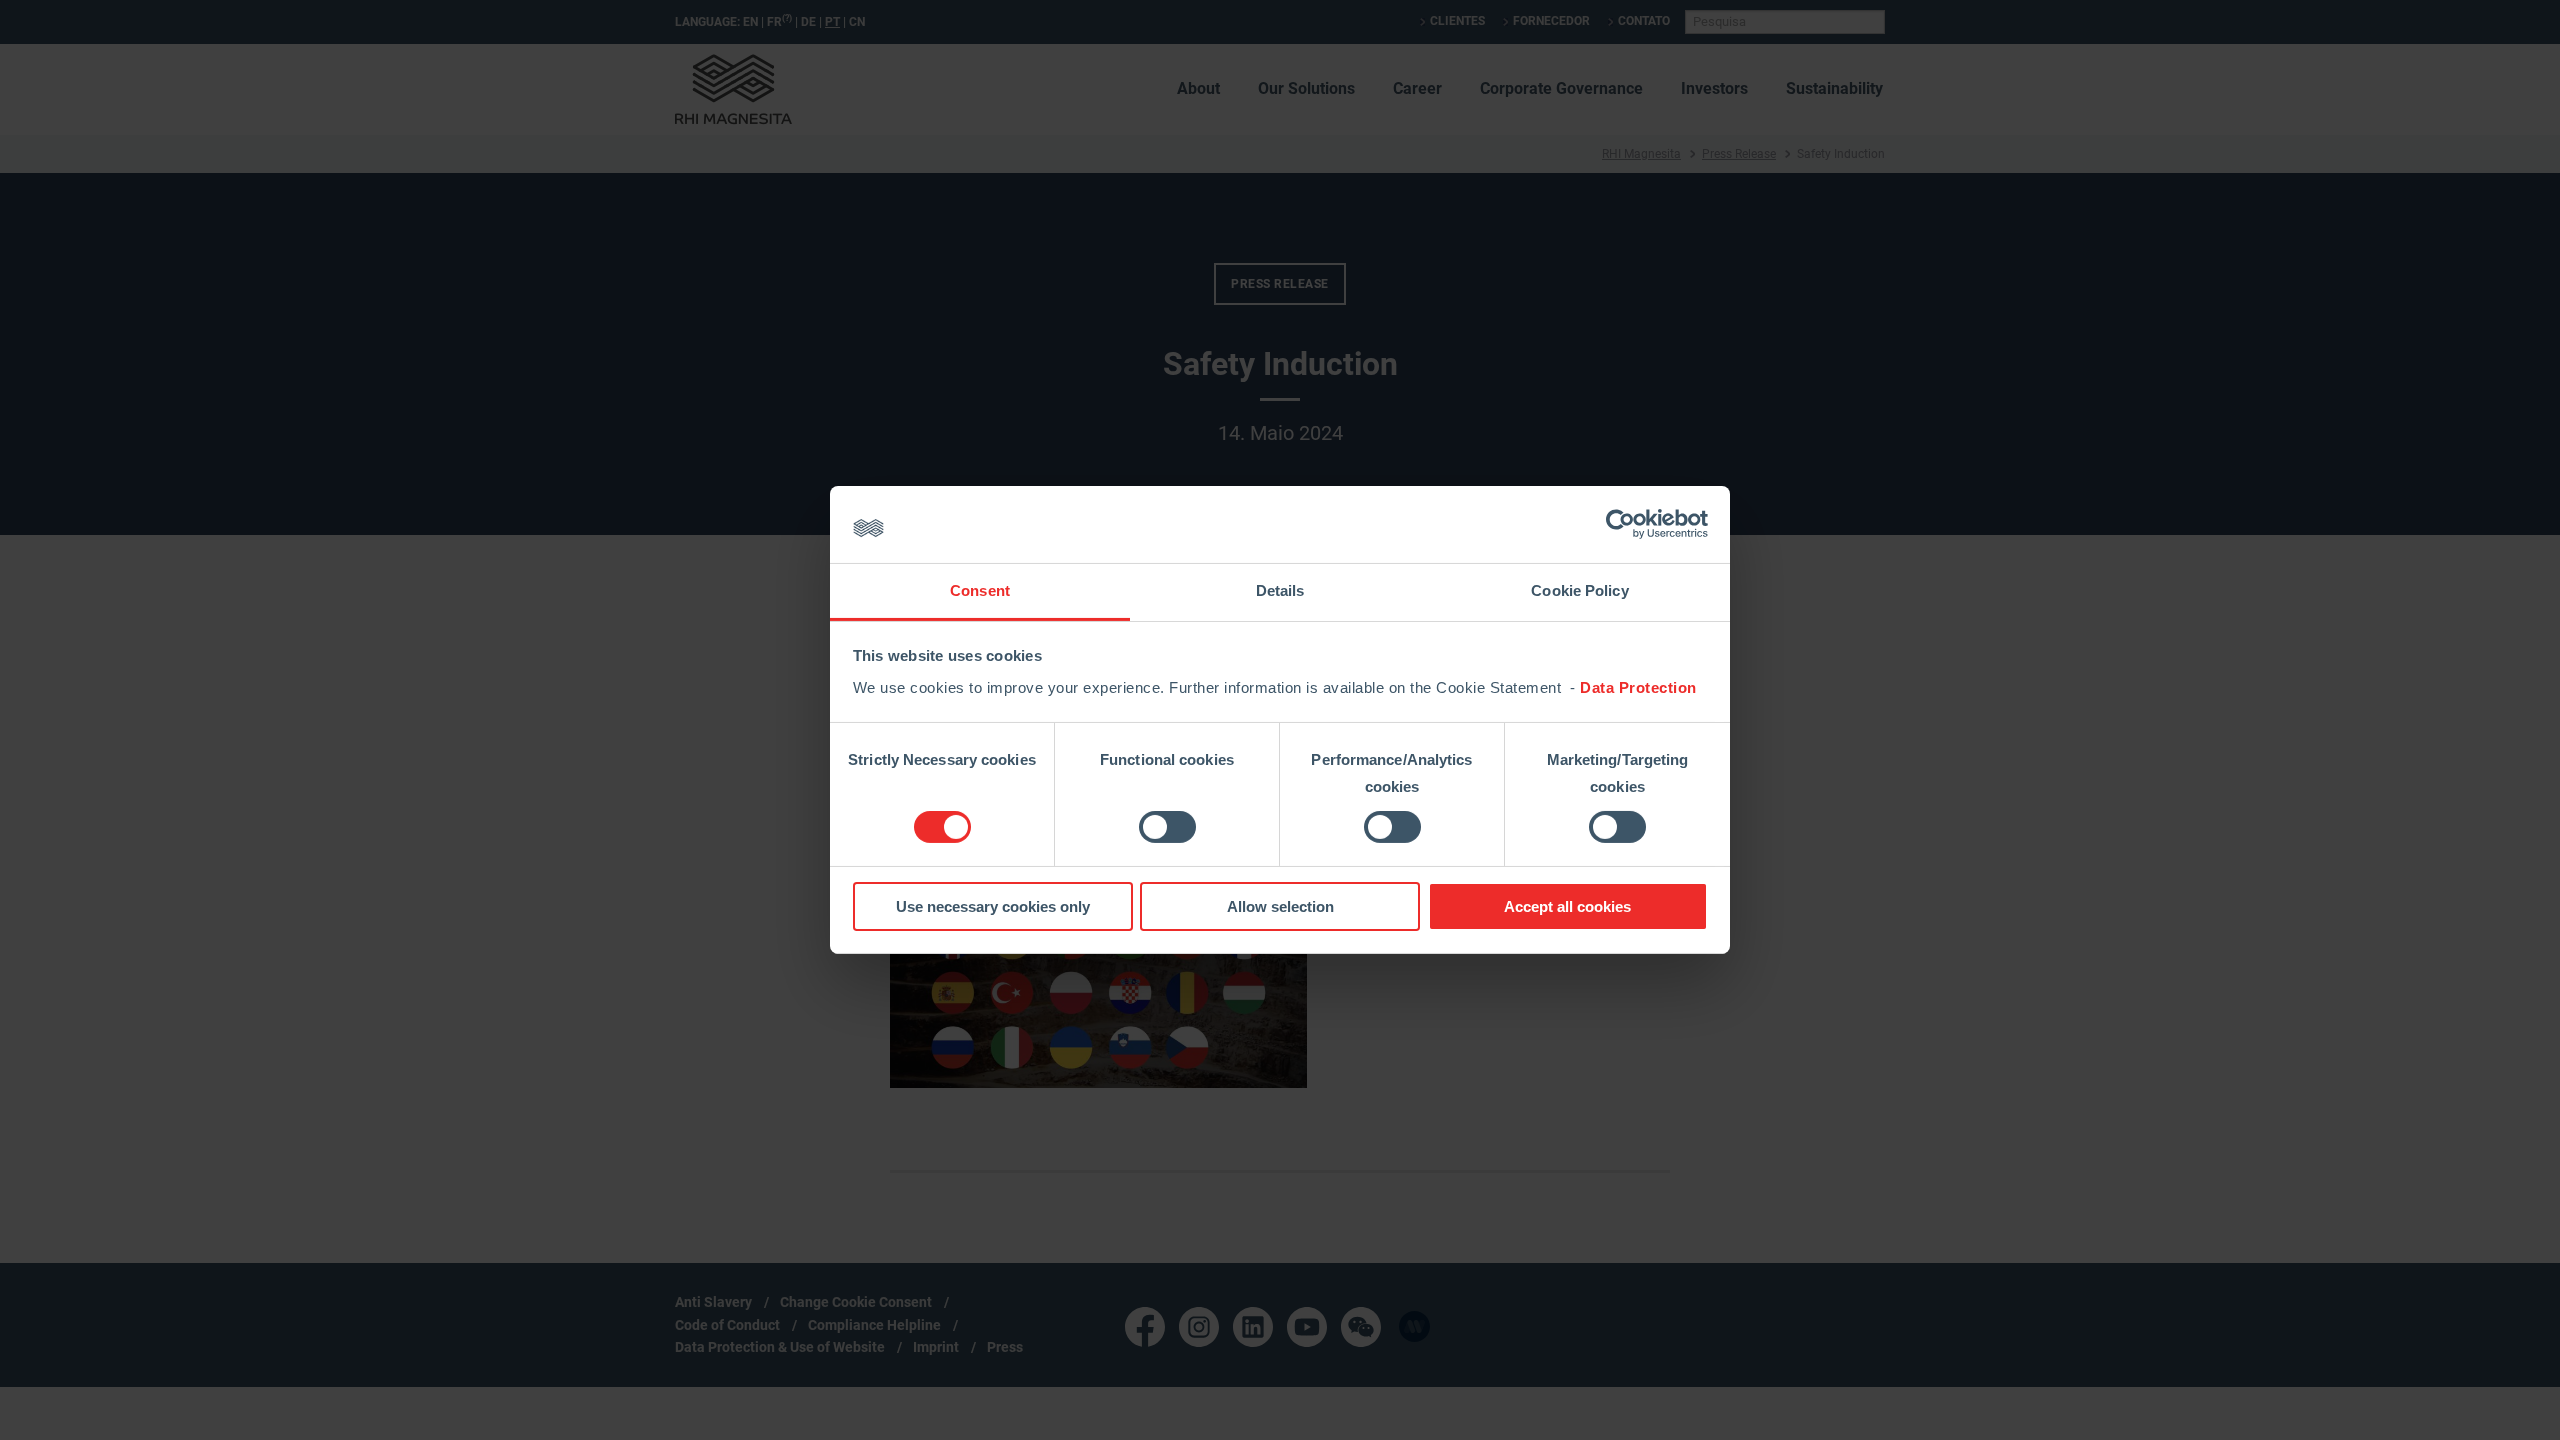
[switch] (1167, 827)
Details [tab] (1280, 590)
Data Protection (1638, 687)
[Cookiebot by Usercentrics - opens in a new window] (1620, 524)
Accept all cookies (1567, 906)
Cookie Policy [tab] (1579, 590)
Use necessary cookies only (993, 906)
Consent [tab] (980, 590)
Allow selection (1280, 906)
